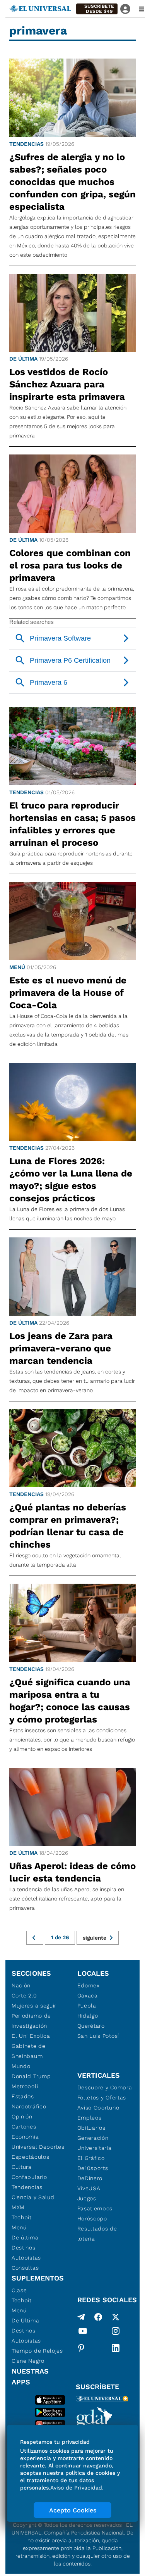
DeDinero (90, 2178)
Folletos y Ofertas (102, 2097)
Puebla (87, 2006)
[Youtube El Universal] (83, 2332)
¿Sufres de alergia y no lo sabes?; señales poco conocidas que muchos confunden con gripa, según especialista (72, 182)
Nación (21, 1985)
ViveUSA (89, 2188)
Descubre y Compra (105, 2087)
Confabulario (29, 2177)
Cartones (24, 2127)
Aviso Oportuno (98, 2108)
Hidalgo (88, 2016)
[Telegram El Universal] (81, 2317)
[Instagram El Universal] (116, 2332)
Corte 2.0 (24, 1995)
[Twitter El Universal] (116, 2317)
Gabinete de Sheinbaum (29, 2051)
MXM (18, 2207)
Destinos (24, 2248)
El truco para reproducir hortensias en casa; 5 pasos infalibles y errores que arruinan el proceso (72, 824)
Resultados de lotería (97, 2234)
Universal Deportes (38, 2147)
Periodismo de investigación (31, 2021)
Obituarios (91, 2128)
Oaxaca (88, 1995)
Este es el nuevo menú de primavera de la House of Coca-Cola (68, 993)
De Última (25, 2320)
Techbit (22, 2217)
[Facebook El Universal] (98, 2317)
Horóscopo (92, 2218)
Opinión (22, 2116)
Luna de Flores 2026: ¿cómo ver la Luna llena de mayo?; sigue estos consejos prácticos (71, 1180)
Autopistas (26, 2258)
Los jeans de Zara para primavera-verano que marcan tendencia (61, 1348)
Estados (23, 2096)
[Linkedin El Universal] (116, 2348)
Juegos (87, 2198)
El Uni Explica (31, 2036)
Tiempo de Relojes (37, 2351)
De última (23, 359)
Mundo (21, 2066)
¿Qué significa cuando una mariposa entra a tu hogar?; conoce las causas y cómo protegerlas (70, 1701)
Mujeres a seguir (34, 2006)
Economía (25, 2137)
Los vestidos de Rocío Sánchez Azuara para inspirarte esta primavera (67, 384)
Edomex (89, 1985)
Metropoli (25, 2086)
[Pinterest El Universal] (81, 2348)
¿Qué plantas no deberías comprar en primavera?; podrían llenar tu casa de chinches (68, 1526)
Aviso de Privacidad (76, 2488)
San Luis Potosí (98, 2036)
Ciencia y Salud (33, 2197)
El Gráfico (91, 2158)
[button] (97, 9)
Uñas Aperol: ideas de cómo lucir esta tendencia (72, 1872)
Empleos (90, 2118)
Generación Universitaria (95, 2143)
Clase (19, 2290)
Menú (17, 967)
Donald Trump (31, 2076)
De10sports (93, 2168)
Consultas (25, 2268)
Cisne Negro (28, 2361)
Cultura (22, 2167)
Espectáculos (30, 2157)
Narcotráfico (29, 2106)
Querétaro (91, 2026)
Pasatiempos (95, 2208)
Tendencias (26, 144)
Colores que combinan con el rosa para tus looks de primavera (70, 565)
